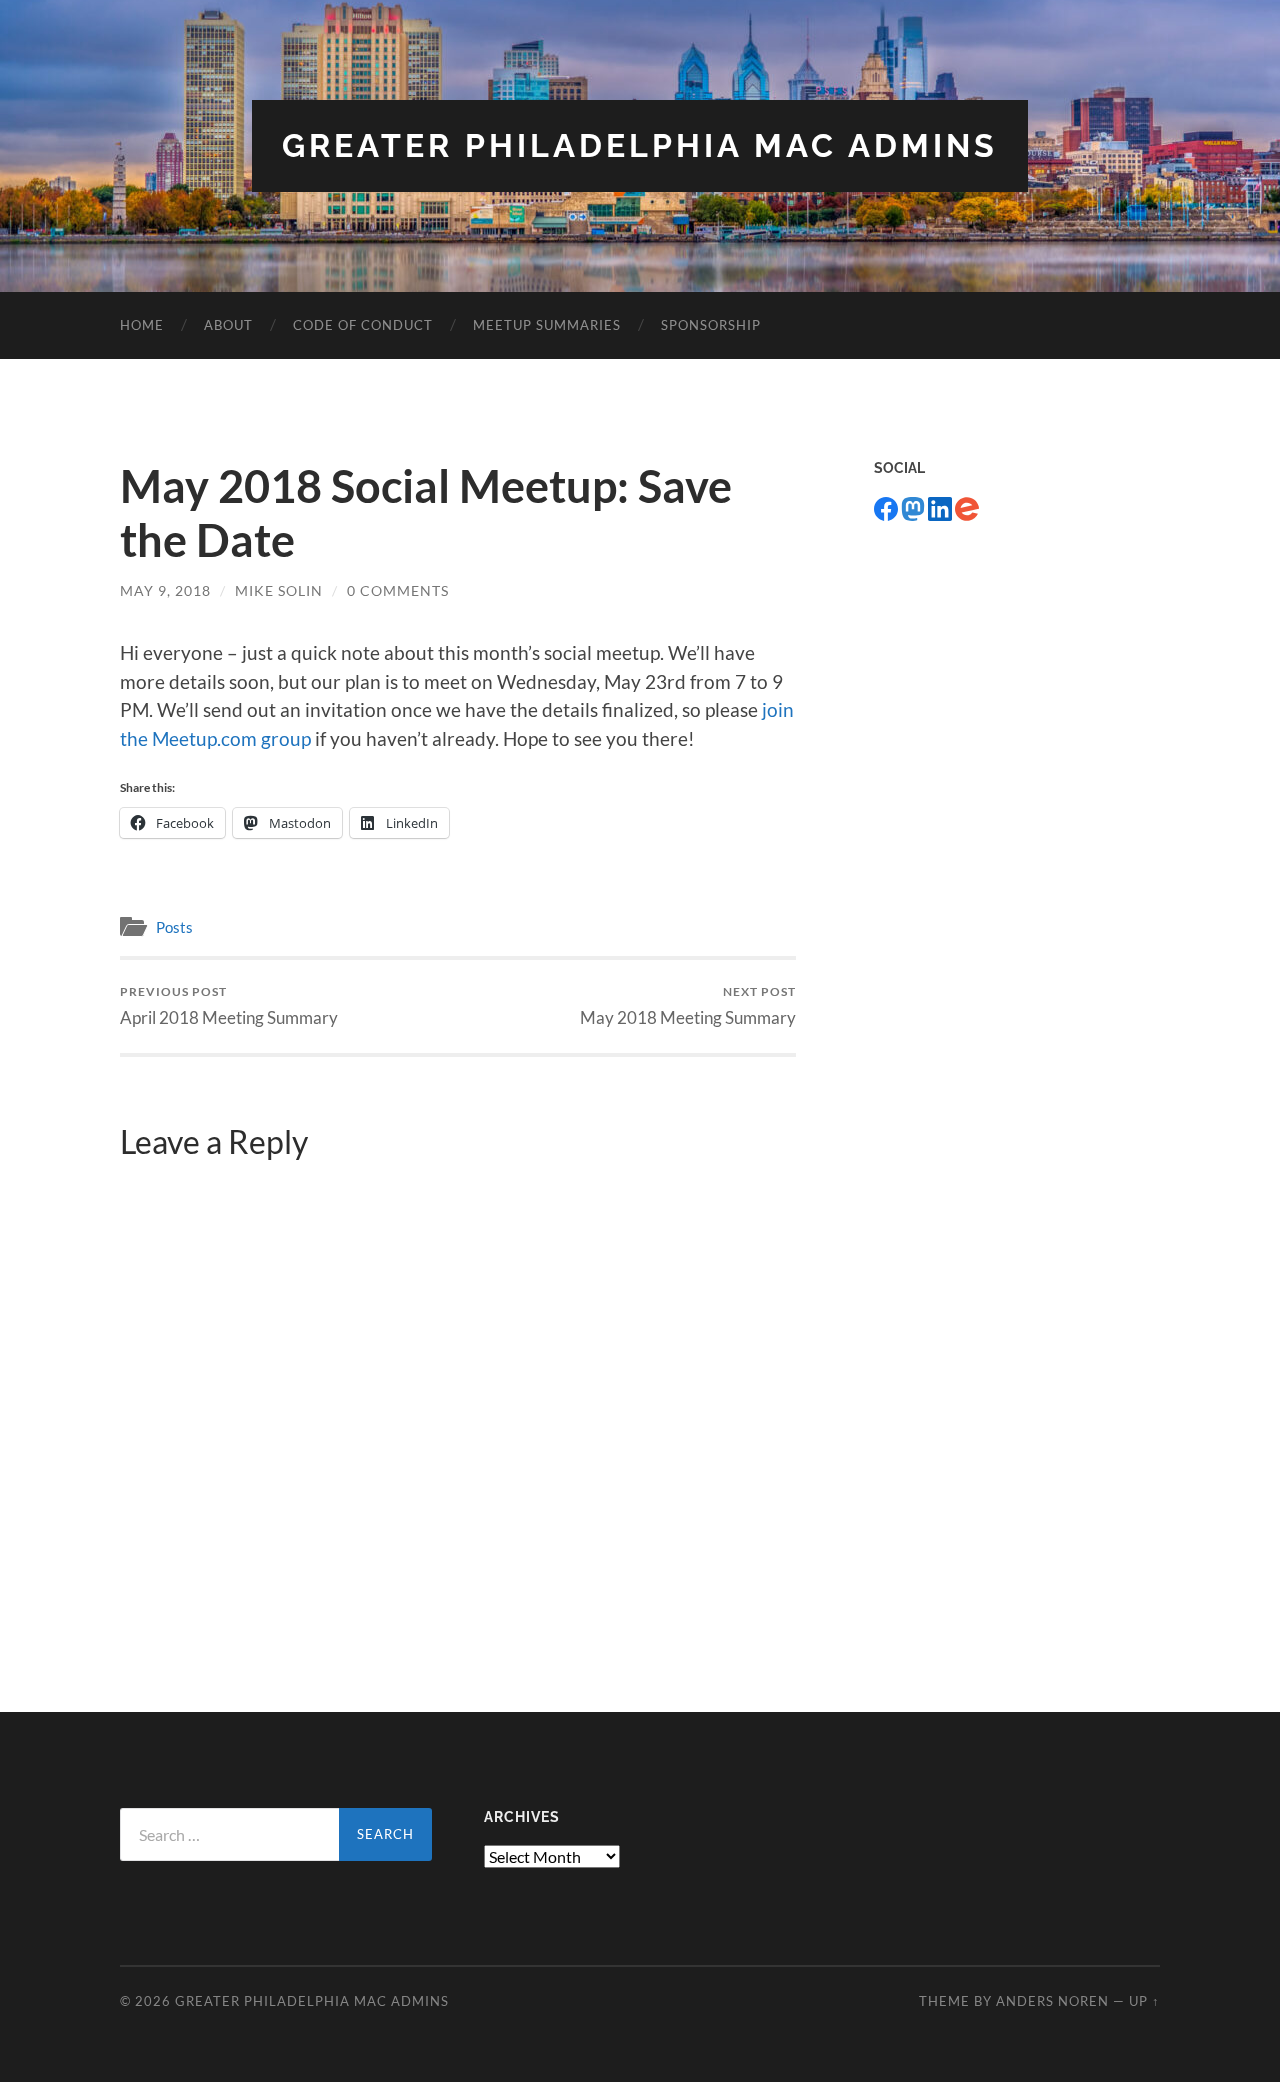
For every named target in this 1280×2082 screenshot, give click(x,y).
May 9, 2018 (165, 590)
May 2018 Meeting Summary (688, 1005)
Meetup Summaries (547, 325)
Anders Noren (1052, 2001)
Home (142, 325)
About (228, 325)
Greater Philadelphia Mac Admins (640, 145)
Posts (174, 927)
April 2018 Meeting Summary (229, 1005)
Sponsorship (711, 325)
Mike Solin (279, 590)
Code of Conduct (363, 325)
